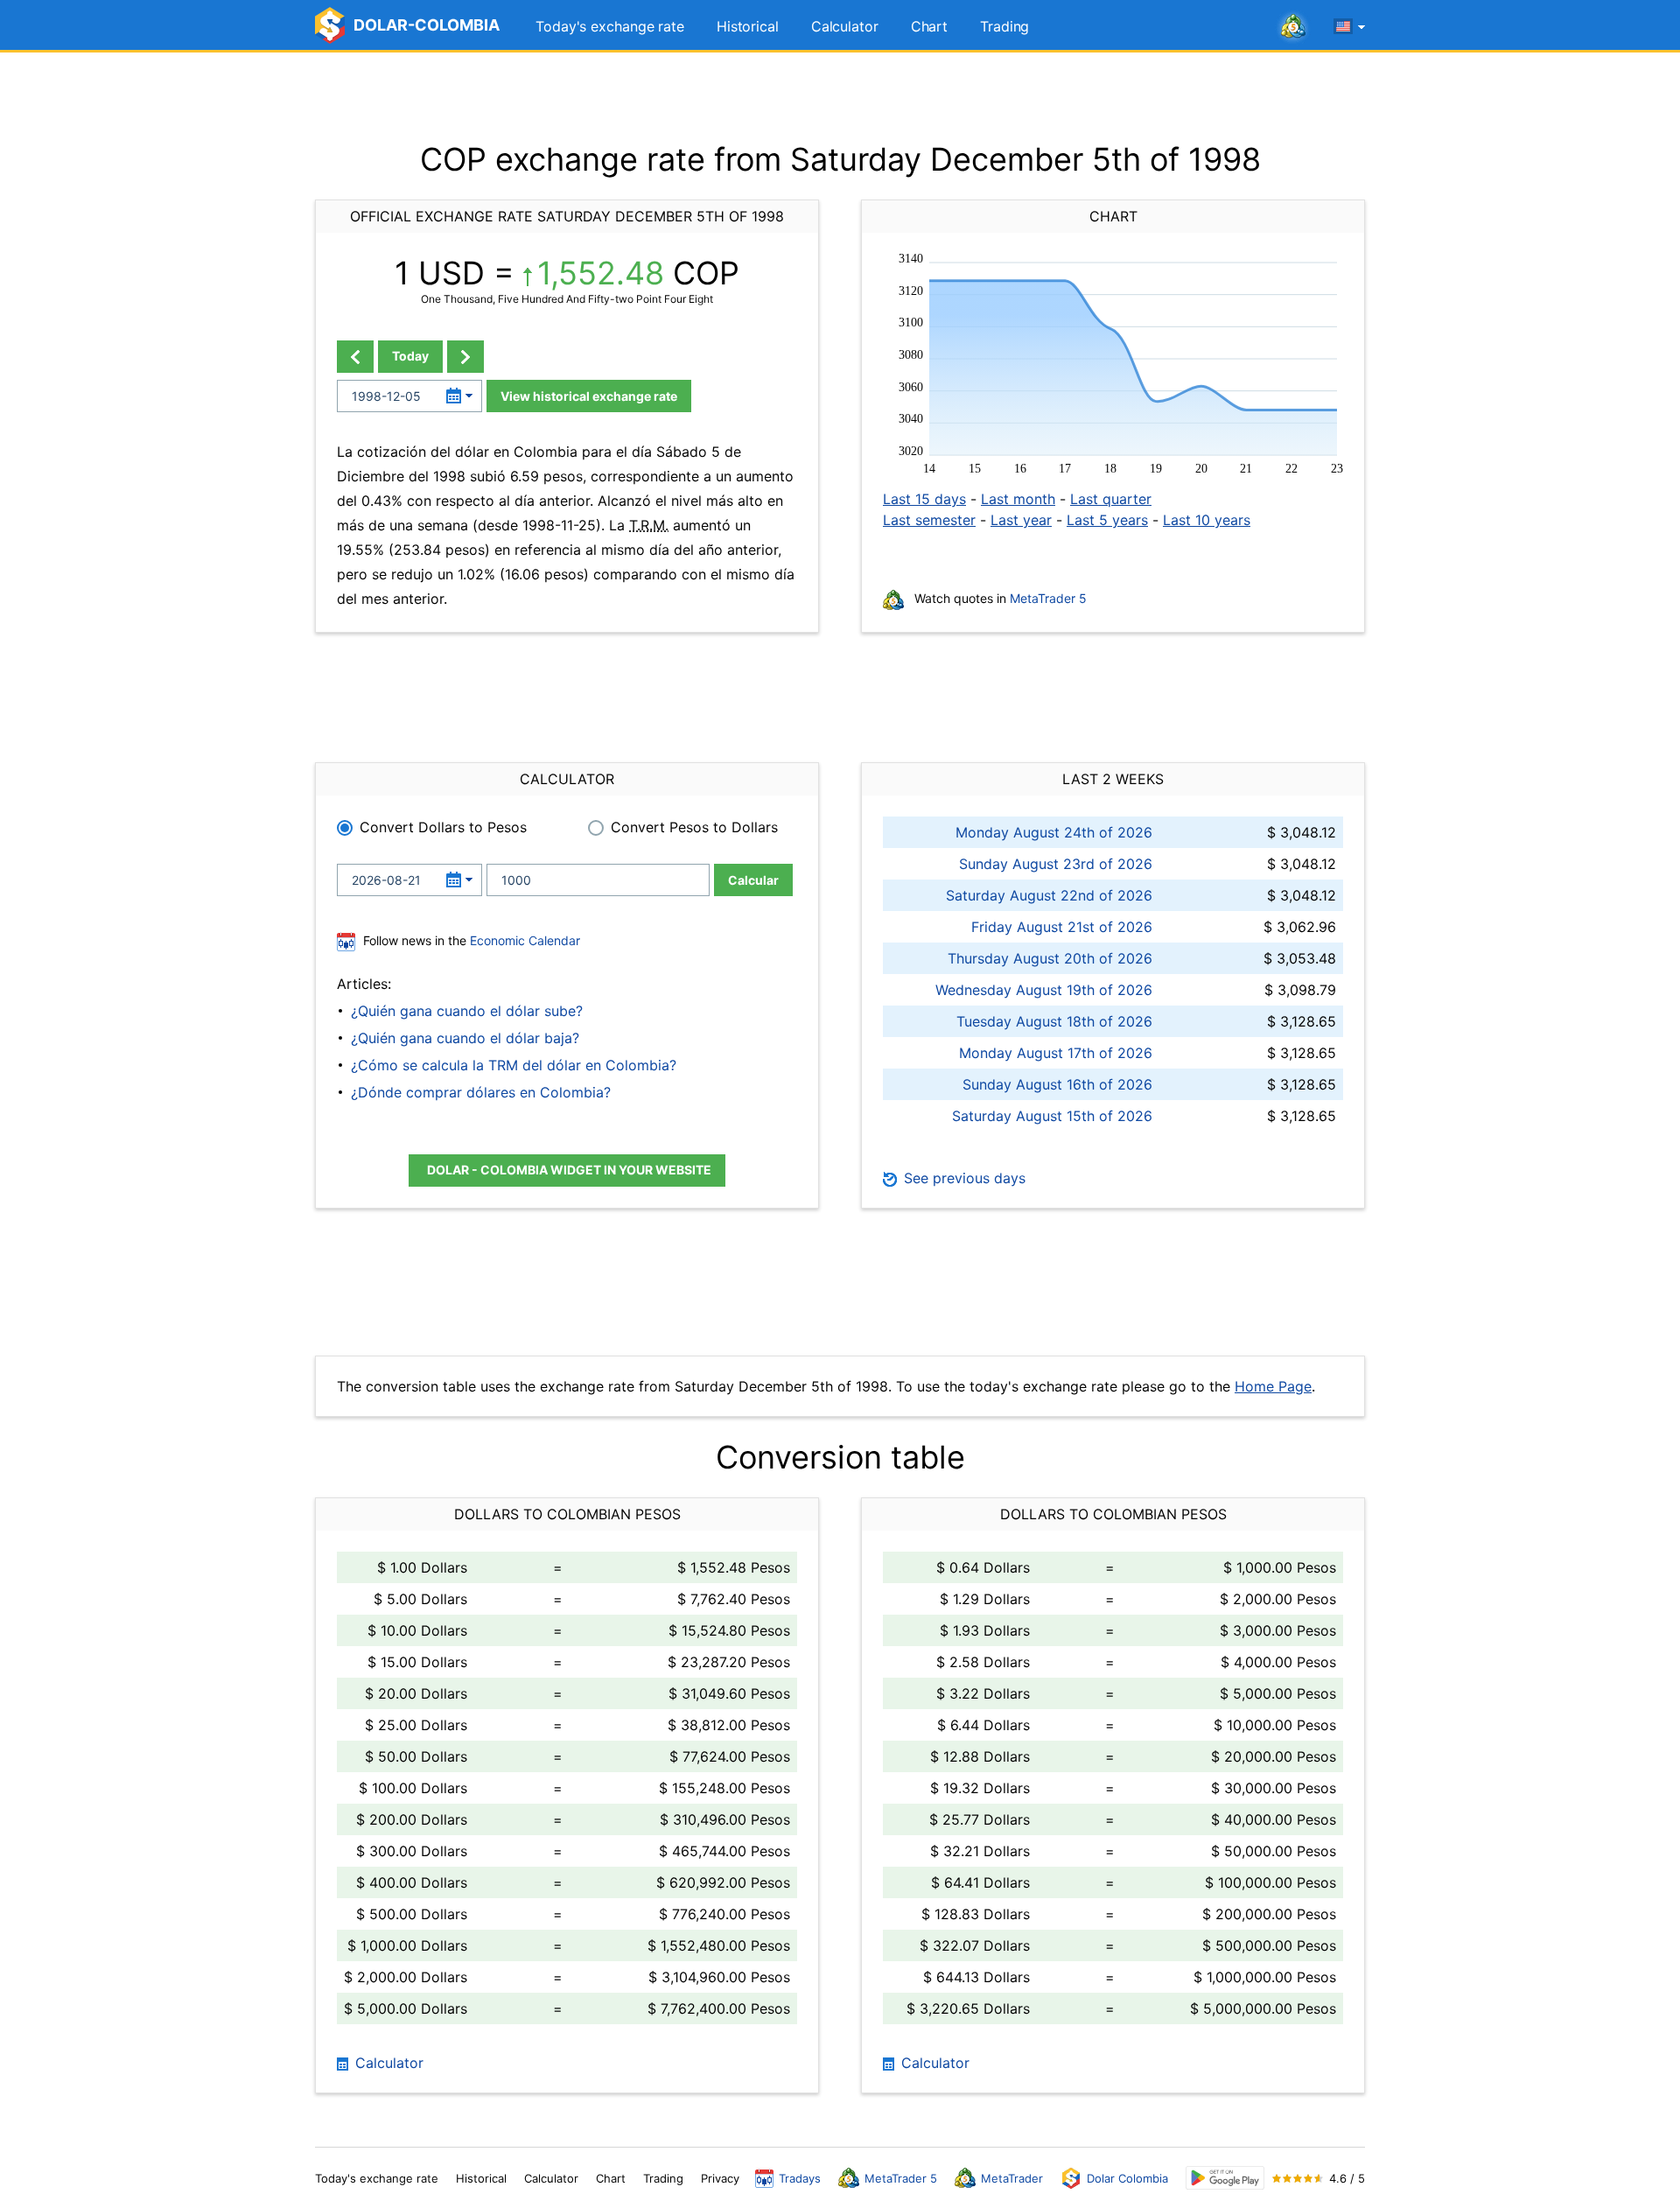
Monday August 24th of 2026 (1054, 832)
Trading (1004, 26)
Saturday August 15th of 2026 (1052, 1116)
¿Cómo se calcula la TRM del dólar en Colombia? (514, 1065)
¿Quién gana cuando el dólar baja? (465, 1038)
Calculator (845, 26)
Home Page (1273, 1386)
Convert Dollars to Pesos (443, 827)
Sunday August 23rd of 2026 (1056, 864)
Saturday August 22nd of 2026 (1049, 895)
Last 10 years (1207, 520)
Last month (1018, 499)
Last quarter (1111, 499)
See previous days (962, 1178)
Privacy (720, 2178)
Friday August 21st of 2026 (1062, 927)
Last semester (929, 520)
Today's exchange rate (610, 26)
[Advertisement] (840, 96)
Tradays (800, 2178)
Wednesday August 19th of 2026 (1044, 990)
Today (410, 356)
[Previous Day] (355, 357)
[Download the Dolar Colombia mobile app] (1225, 2178)
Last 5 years (1107, 520)
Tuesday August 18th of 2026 (1054, 1021)
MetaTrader (1012, 2178)
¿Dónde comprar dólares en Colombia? (481, 1092)
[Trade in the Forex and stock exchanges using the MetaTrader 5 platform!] (1293, 27)
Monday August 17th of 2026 (1056, 1053)
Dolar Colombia (1127, 2178)
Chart (930, 26)
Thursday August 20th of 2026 (1050, 958)
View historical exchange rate (589, 396)
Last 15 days (924, 499)
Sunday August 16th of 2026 (1057, 1084)
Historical (748, 26)
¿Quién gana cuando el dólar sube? (467, 1011)
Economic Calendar (525, 940)
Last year (1021, 520)
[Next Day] (465, 357)
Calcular (753, 880)
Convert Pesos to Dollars (694, 827)
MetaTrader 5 (1048, 598)
